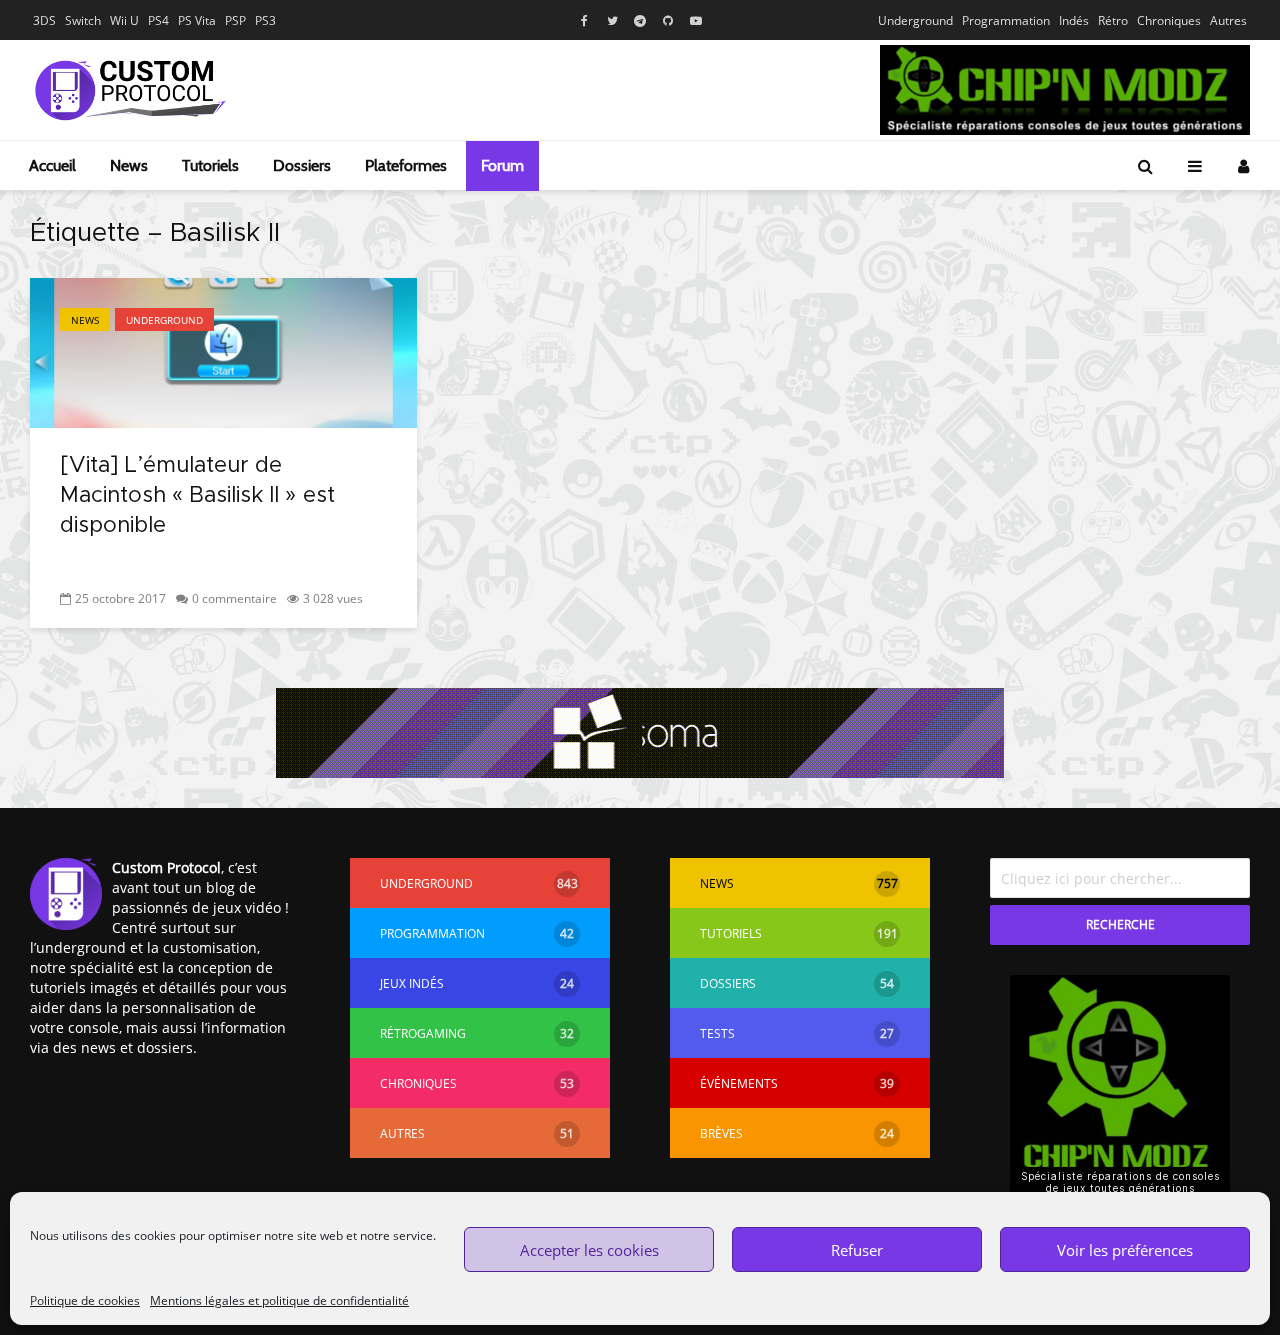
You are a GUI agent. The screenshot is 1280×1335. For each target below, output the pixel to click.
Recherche (1120, 924)
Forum (502, 165)
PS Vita (197, 20)
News (129, 165)
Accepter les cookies (589, 1250)
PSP (235, 20)
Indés (1074, 20)
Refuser (857, 1250)
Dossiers (302, 165)
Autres (1228, 20)
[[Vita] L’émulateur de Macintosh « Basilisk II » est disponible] (223, 351)
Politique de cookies (85, 1300)
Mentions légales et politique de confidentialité (279, 1300)
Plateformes (406, 165)
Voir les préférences (1125, 1250)
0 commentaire (234, 598)
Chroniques (1169, 20)
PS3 (265, 20)
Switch (83, 20)
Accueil (52, 165)
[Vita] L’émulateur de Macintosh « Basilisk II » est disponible (197, 496)
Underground (915, 20)
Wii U (124, 20)
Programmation (1006, 20)
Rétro (1113, 20)
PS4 (158, 20)
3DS (44, 20)
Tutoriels (210, 165)
